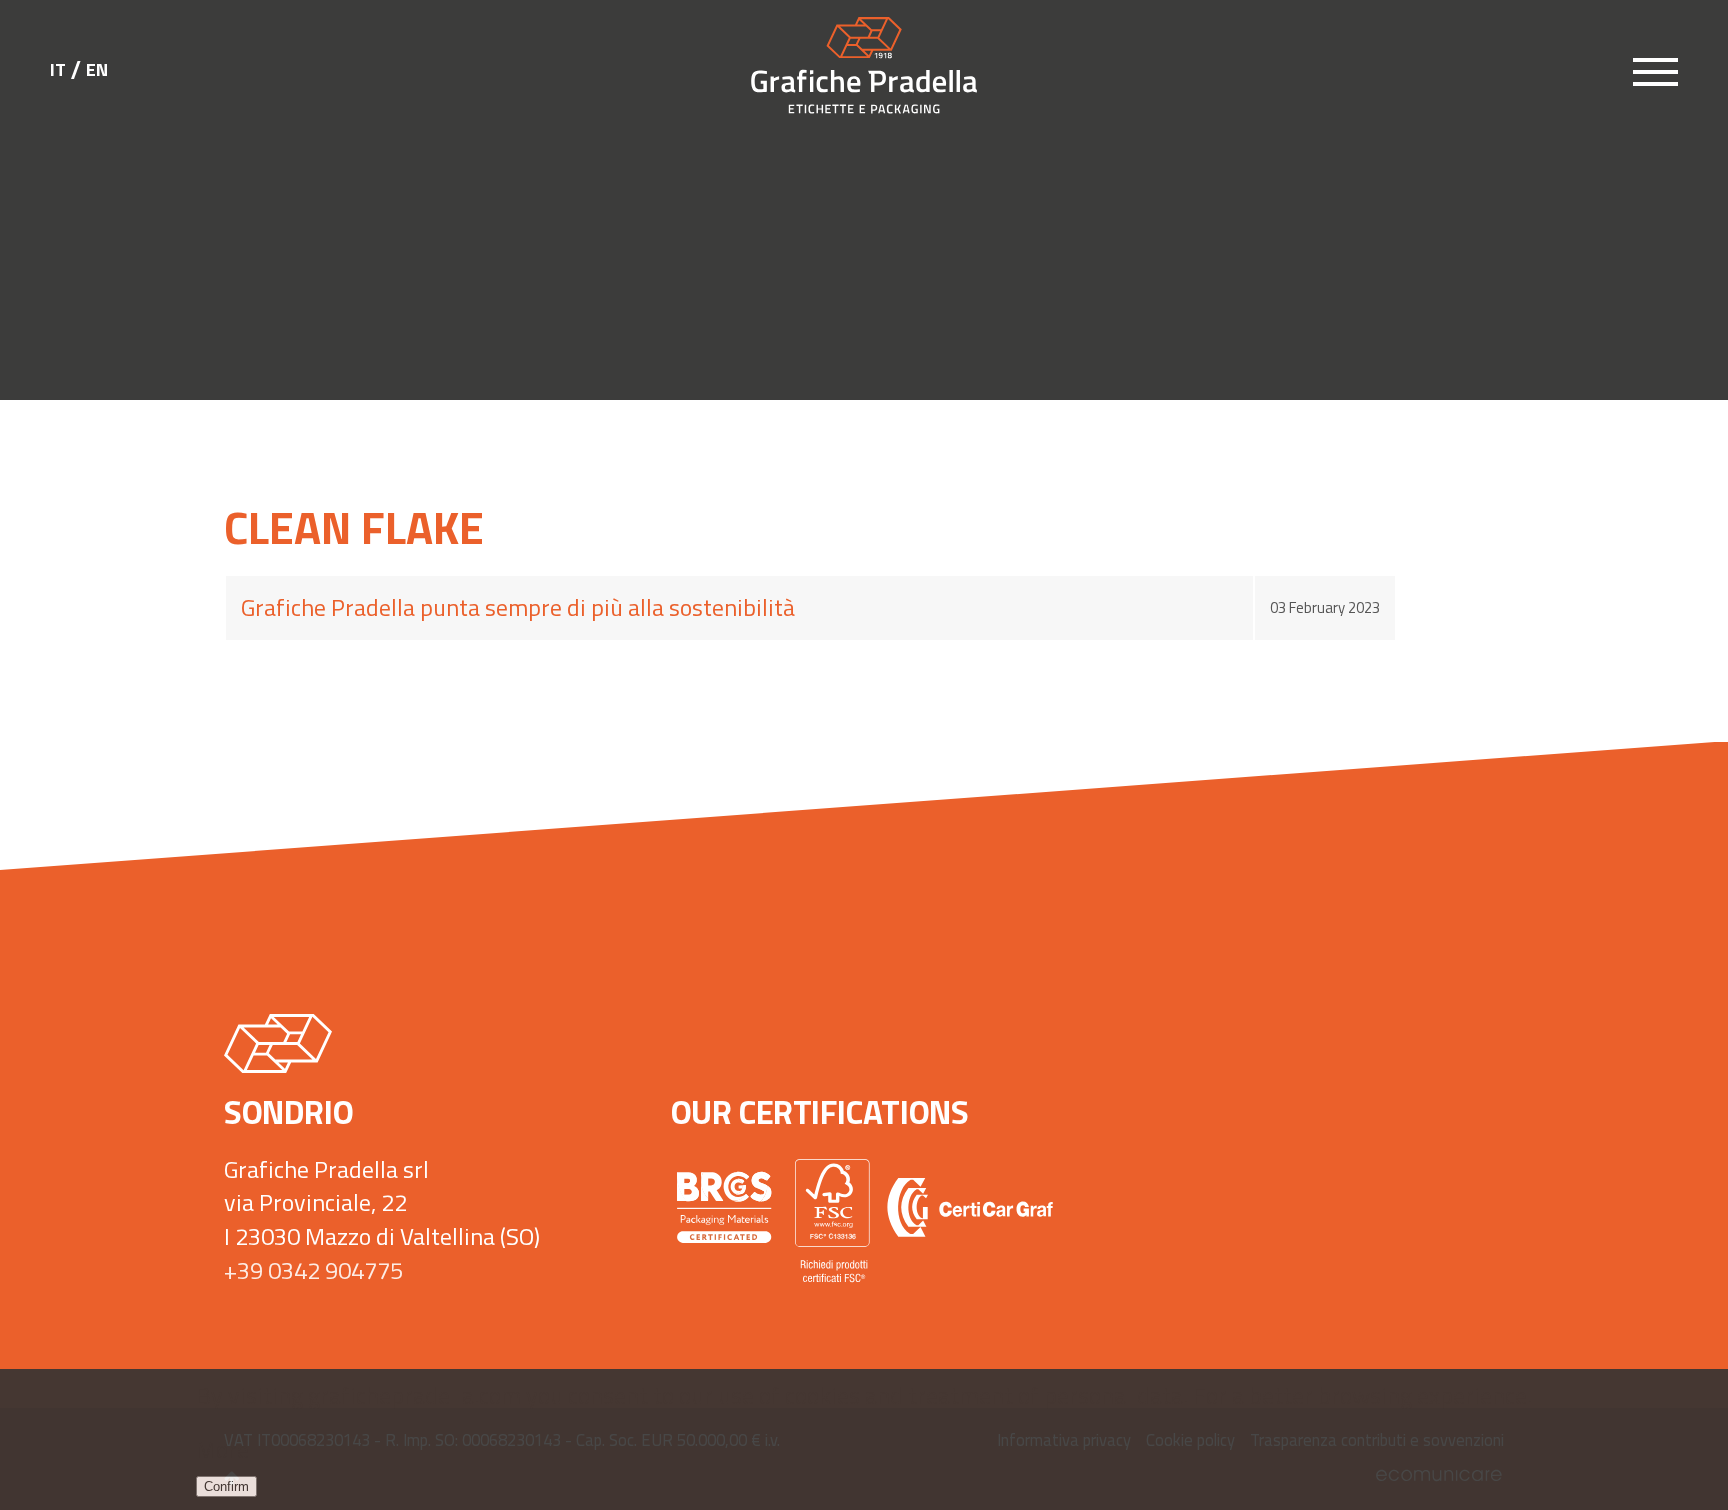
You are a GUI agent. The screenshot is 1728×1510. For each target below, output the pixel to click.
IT (58, 70)
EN (97, 70)
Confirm (226, 1486)
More (222, 1449)
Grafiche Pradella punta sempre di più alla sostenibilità (518, 607)
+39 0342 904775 (313, 1270)
